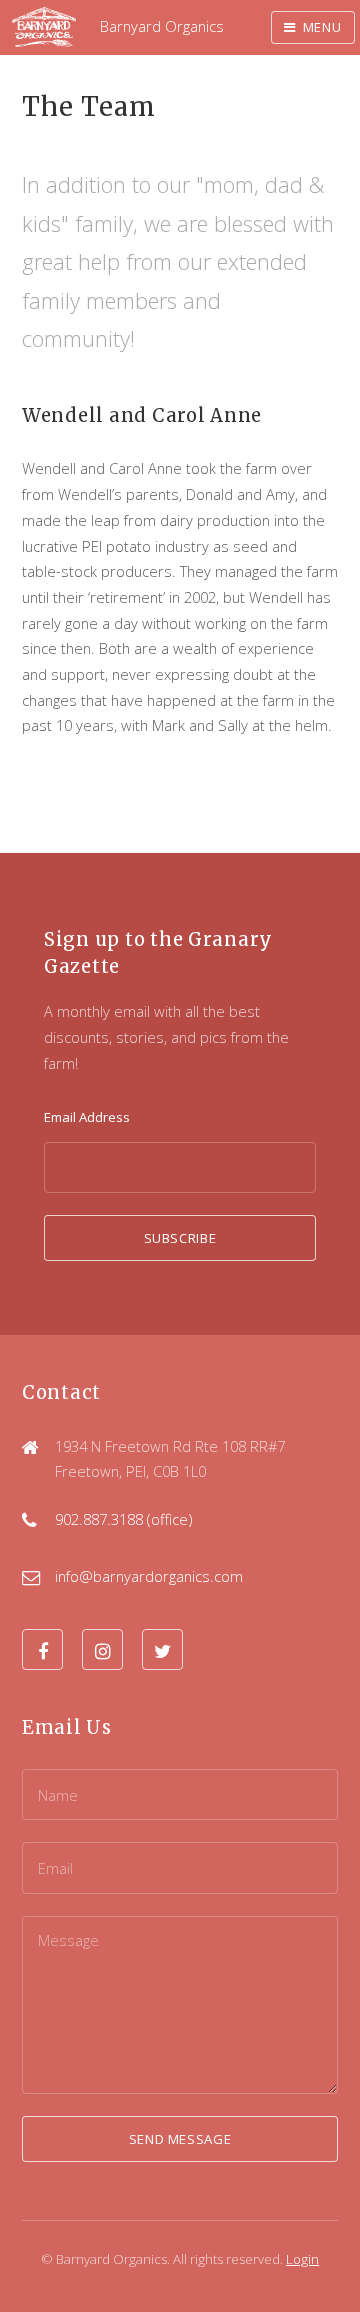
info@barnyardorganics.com (149, 1576)
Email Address (87, 1117)
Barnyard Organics (162, 26)
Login (302, 2259)
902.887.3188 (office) (123, 1519)
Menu (322, 27)
